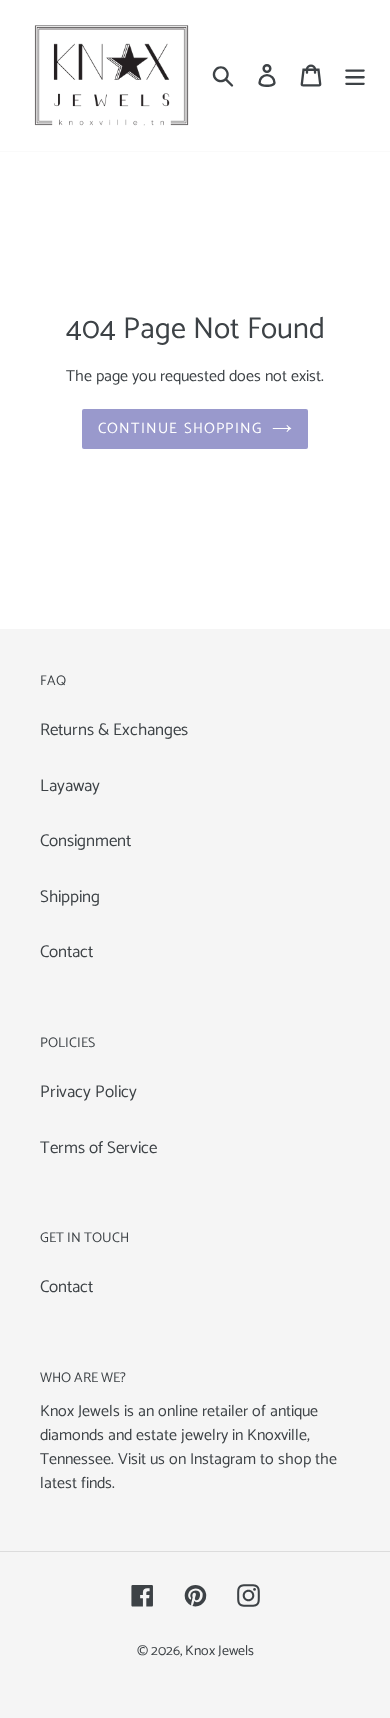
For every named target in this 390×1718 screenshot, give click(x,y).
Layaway (70, 786)
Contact (66, 952)
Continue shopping (180, 428)
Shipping (70, 897)
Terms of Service (98, 1148)
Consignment (85, 841)
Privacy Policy (88, 1092)
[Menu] (355, 76)
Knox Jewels (219, 1651)
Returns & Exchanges (114, 730)
